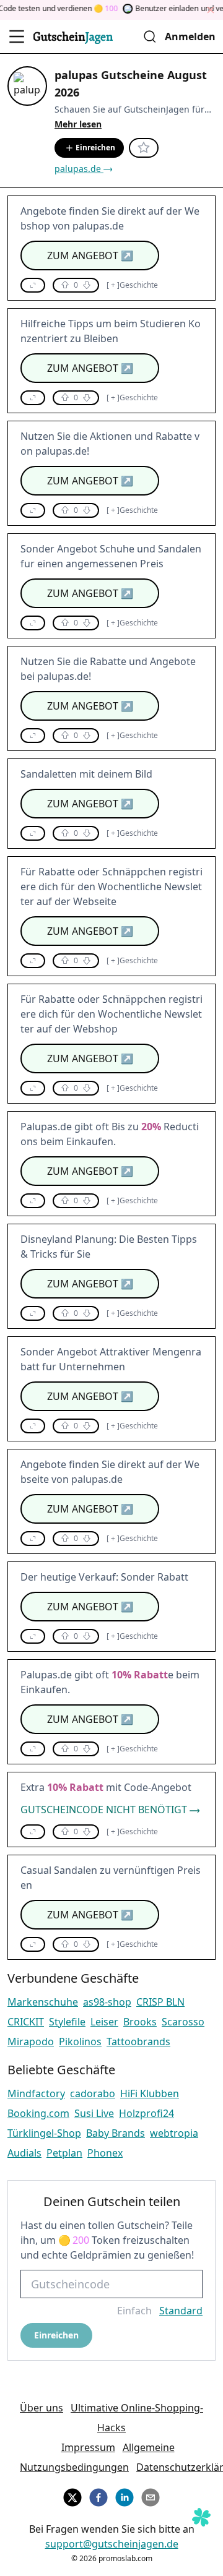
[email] (151, 2496)
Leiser (104, 2022)
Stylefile (67, 2022)
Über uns (42, 2408)
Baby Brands (116, 2133)
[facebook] (98, 2496)
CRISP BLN (160, 2002)
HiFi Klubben (150, 2093)
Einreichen (95, 148)
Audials (24, 2153)
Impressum (88, 2447)
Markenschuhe (43, 2002)
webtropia (174, 2133)
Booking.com (38, 2113)
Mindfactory (36, 2093)
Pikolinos (80, 2041)
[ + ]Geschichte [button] (132, 285)
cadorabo (93, 2093)
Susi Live (94, 2113)
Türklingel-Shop (44, 2133)
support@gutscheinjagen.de (112, 2544)
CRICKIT (26, 2022)
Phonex (105, 2153)
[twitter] (72, 2496)
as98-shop (107, 2002)
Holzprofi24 (146, 2113)
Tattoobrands (138, 2041)
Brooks (140, 2022)
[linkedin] (125, 2496)
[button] (33, 285)
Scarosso (183, 2022)
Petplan (64, 2153)
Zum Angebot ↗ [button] (90, 255)
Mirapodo (31, 2041)
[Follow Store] (144, 148)
